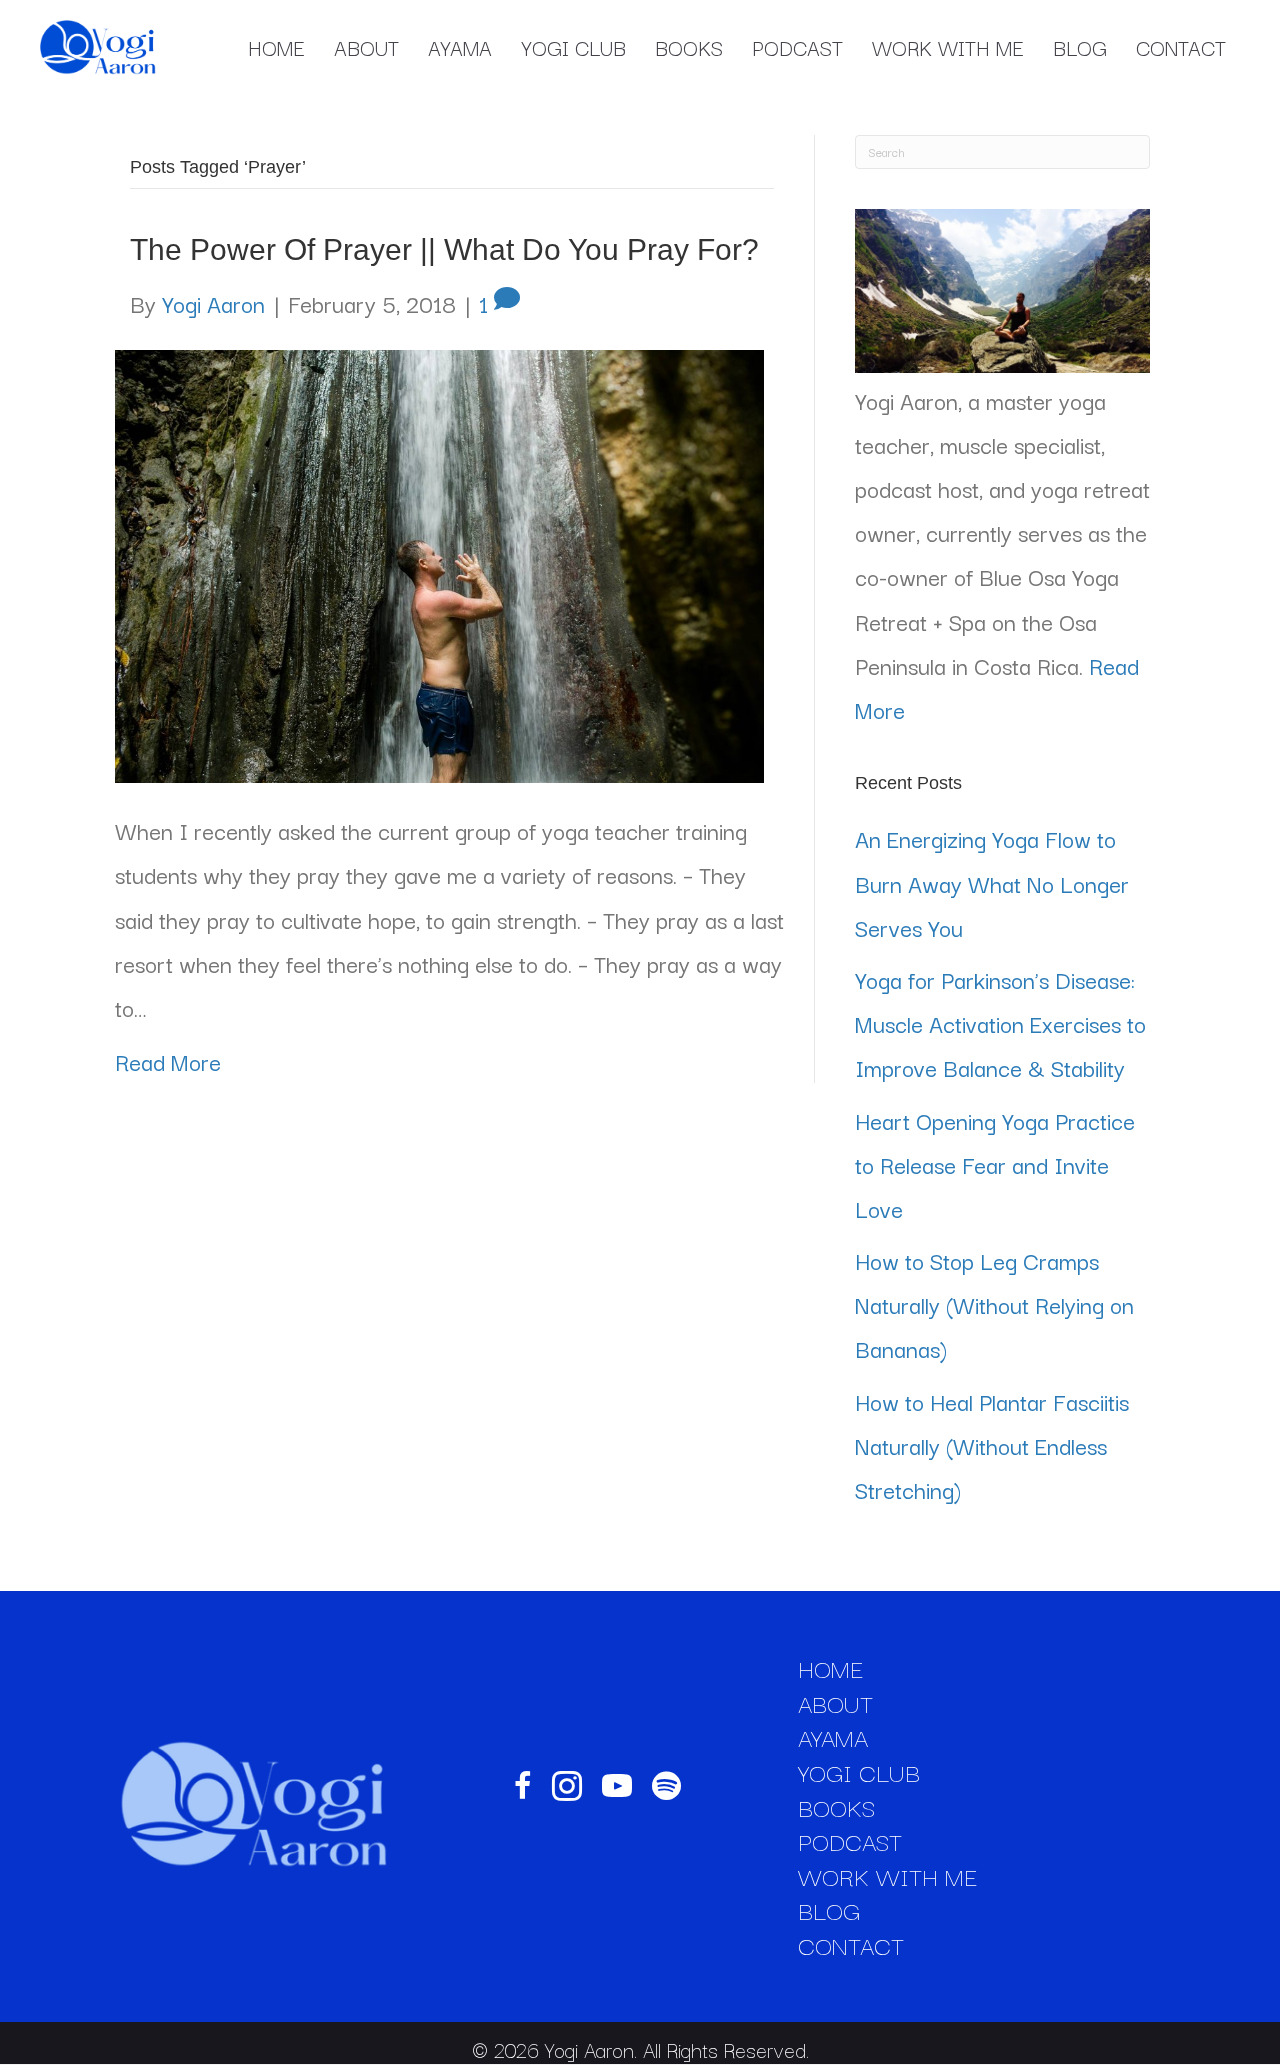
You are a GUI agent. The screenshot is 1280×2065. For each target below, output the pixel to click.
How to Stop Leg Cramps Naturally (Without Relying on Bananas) (994, 1304)
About (366, 47)
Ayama (460, 47)
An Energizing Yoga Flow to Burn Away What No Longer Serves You (992, 882)
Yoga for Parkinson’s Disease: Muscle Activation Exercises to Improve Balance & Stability (1000, 1023)
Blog (1080, 47)
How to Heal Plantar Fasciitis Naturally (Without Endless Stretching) (992, 1445)
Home (276, 47)
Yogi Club (573, 47)
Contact (1181, 47)
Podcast (797, 47)
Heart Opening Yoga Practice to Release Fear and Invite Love (995, 1164)
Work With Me (948, 47)
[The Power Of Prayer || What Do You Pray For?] (439, 562)
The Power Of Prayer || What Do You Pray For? (444, 249)
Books (689, 47)
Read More (168, 1061)
